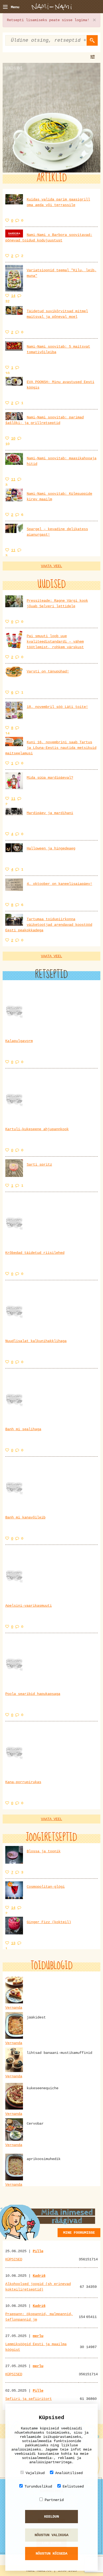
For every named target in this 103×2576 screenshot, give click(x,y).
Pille (38, 2251)
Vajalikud (35, 2473)
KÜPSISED (14, 2259)
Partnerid (54, 2500)
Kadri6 (39, 2276)
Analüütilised (69, 2473)
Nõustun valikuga (51, 2535)
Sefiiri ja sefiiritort (29, 2399)
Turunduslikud (38, 2486)
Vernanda (14, 2008)
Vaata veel (51, 566)
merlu (38, 2336)
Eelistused (73, 2486)
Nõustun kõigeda (51, 2554)
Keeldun (51, 2517)
